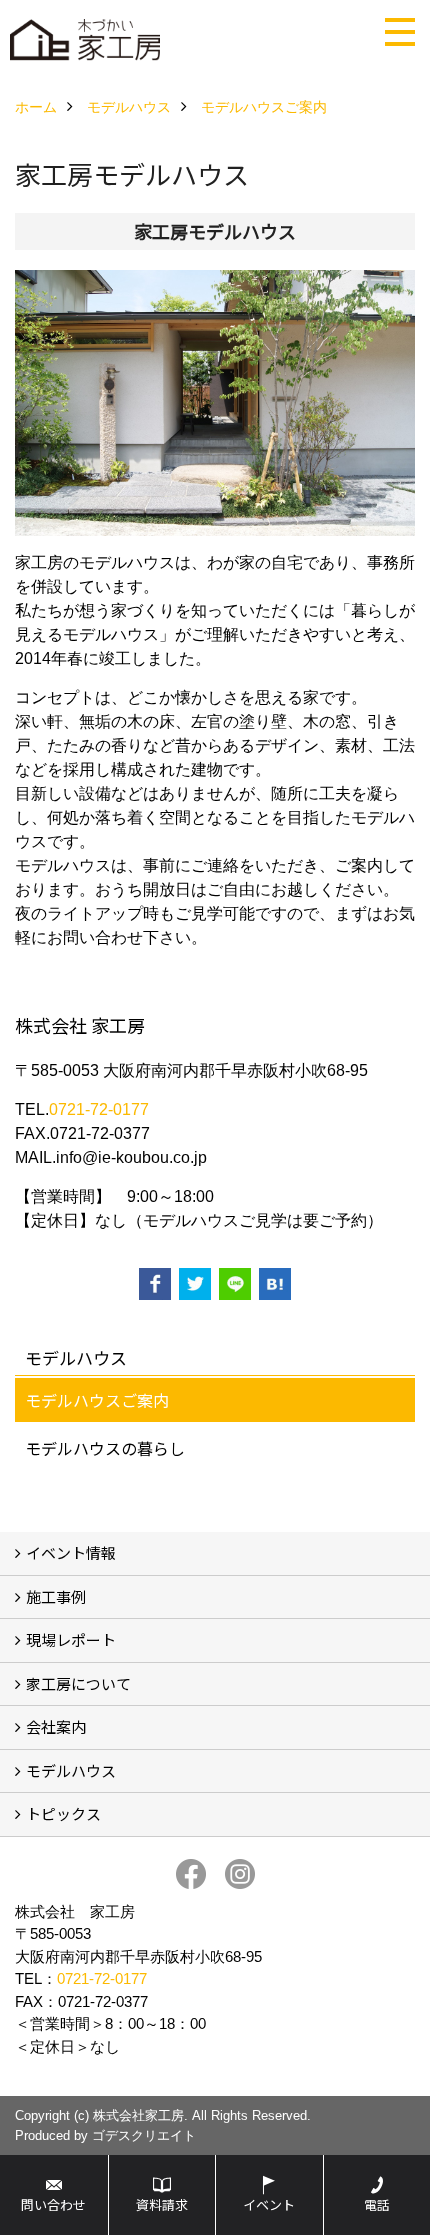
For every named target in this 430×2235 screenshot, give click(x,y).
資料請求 (162, 2204)
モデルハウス (71, 1770)
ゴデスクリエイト (144, 2135)
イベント (269, 2204)
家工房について (78, 1683)
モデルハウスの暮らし (105, 1448)
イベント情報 (71, 1552)
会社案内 (56, 1726)
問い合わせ (53, 2204)
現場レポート (71, 1639)
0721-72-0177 (99, 1109)
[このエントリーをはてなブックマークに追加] (275, 1284)
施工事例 (56, 1596)
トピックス (63, 1813)
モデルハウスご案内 (97, 1400)
